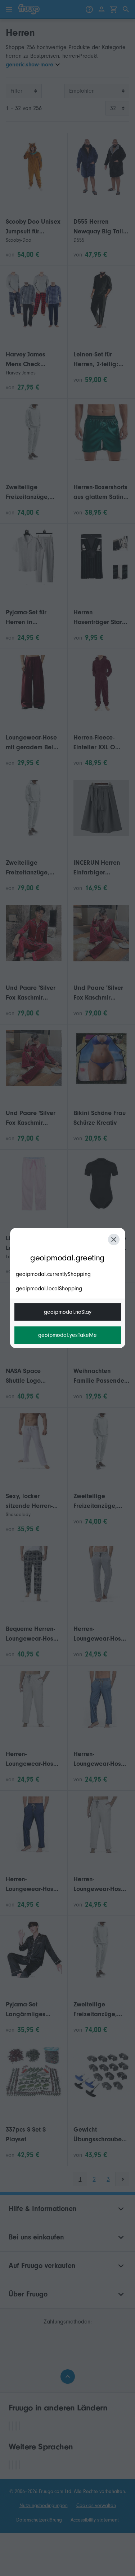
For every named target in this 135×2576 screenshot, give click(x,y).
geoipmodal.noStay (68, 1312)
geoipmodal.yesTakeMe (67, 1335)
